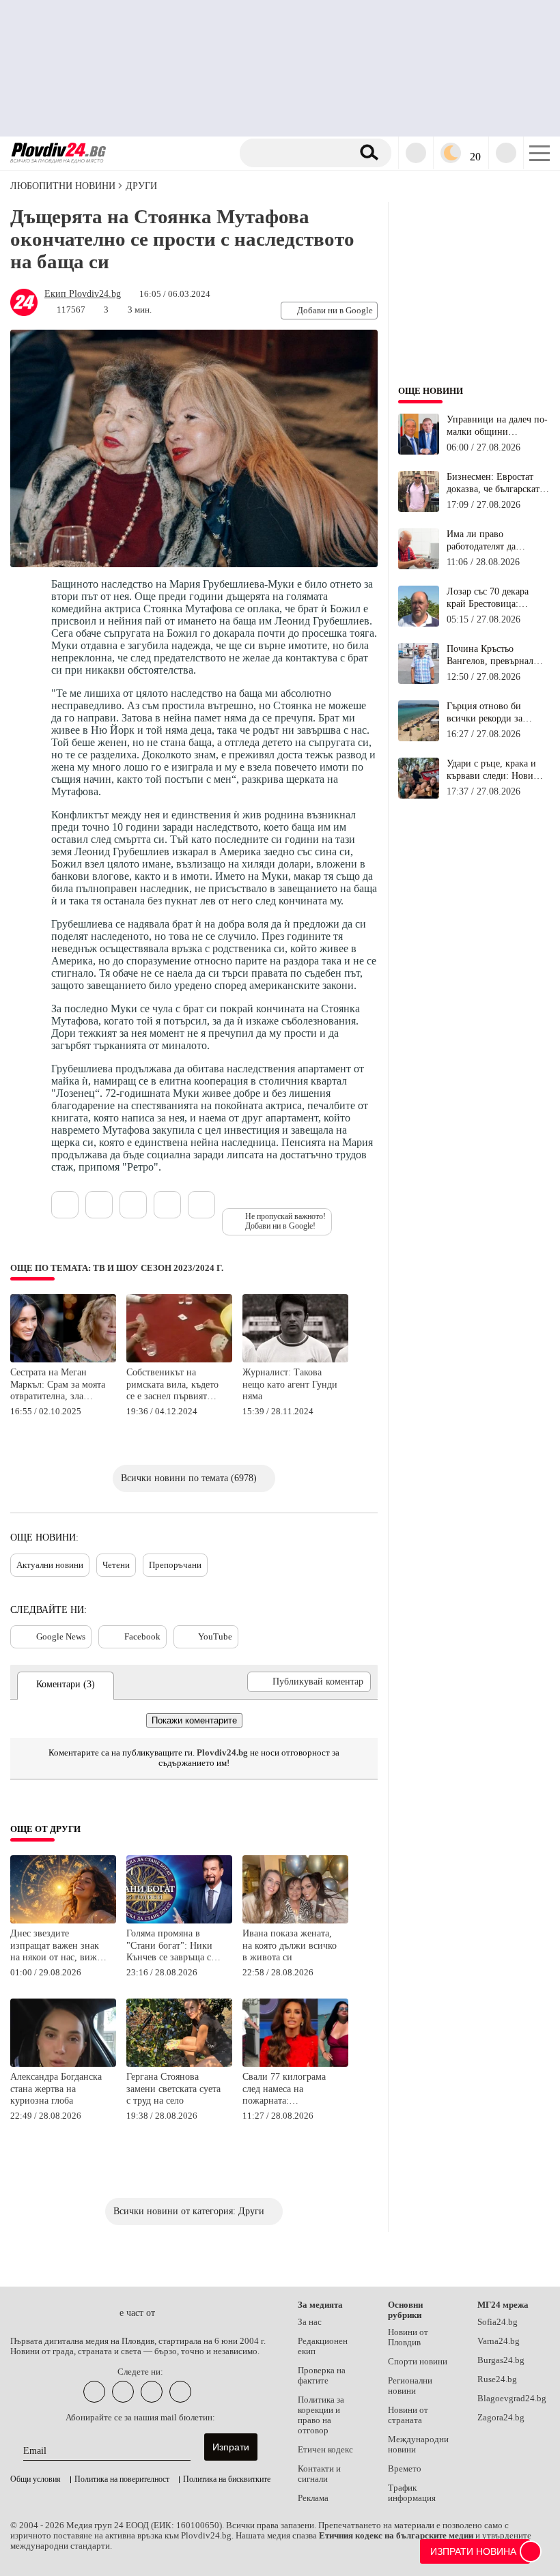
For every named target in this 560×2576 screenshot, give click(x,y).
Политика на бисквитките (227, 2479)
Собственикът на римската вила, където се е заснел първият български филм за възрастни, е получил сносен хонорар (172, 1385)
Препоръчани (175, 1565)
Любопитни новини (63, 186)
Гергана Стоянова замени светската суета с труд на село (173, 2089)
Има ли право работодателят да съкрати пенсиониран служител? (491, 541)
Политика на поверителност (122, 2479)
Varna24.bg (499, 2341)
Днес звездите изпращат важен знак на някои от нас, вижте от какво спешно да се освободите (58, 1946)
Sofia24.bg (498, 2322)
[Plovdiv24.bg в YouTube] (123, 2392)
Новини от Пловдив (408, 2337)
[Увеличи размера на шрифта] (201, 1205)
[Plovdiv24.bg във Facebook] (94, 2392)
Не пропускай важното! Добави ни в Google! (285, 1221)
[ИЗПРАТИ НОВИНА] (531, 2551)
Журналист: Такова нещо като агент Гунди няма (290, 1384)
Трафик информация (412, 2493)
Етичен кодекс (325, 2450)
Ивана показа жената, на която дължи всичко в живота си (290, 1945)
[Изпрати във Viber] (167, 1205)
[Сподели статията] (65, 1205)
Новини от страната (408, 2415)
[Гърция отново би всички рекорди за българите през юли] (419, 739)
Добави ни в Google (335, 310)
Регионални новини (410, 2386)
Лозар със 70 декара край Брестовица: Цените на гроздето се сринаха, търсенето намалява (492, 598)
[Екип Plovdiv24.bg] (24, 313)
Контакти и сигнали (319, 2474)
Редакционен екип (323, 2346)
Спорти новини (418, 2362)
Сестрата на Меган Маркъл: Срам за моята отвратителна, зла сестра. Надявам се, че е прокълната (59, 1385)
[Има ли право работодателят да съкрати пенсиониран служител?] (419, 567)
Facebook (142, 1636)
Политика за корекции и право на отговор (321, 2415)
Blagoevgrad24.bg (512, 2399)
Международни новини (418, 2445)
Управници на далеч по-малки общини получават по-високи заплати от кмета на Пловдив (497, 426)
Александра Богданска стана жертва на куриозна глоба (56, 2089)
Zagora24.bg (501, 2418)
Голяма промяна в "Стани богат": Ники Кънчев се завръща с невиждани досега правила (169, 1946)
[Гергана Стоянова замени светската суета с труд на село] (179, 2064)
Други (141, 186)
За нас (310, 2322)
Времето (405, 2469)
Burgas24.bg (501, 2360)
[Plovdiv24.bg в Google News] (152, 2392)
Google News (61, 1636)
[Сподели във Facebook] (133, 1205)
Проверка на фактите (322, 2376)
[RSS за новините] (180, 2392)
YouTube (215, 1636)
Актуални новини (50, 1565)
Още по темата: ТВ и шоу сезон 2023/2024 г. (117, 1268)
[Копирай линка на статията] (99, 1205)
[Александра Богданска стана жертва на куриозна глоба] (63, 2064)
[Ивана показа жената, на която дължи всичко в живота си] (295, 1921)
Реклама (313, 2498)
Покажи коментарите (194, 1720)
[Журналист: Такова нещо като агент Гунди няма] (295, 1360)
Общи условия (36, 2479)
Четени (116, 1565)
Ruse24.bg (497, 2379)
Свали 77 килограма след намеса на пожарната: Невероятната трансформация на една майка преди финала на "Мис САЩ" (291, 2090)
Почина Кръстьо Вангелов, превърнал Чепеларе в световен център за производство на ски (496, 655)
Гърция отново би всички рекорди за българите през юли (488, 713)
